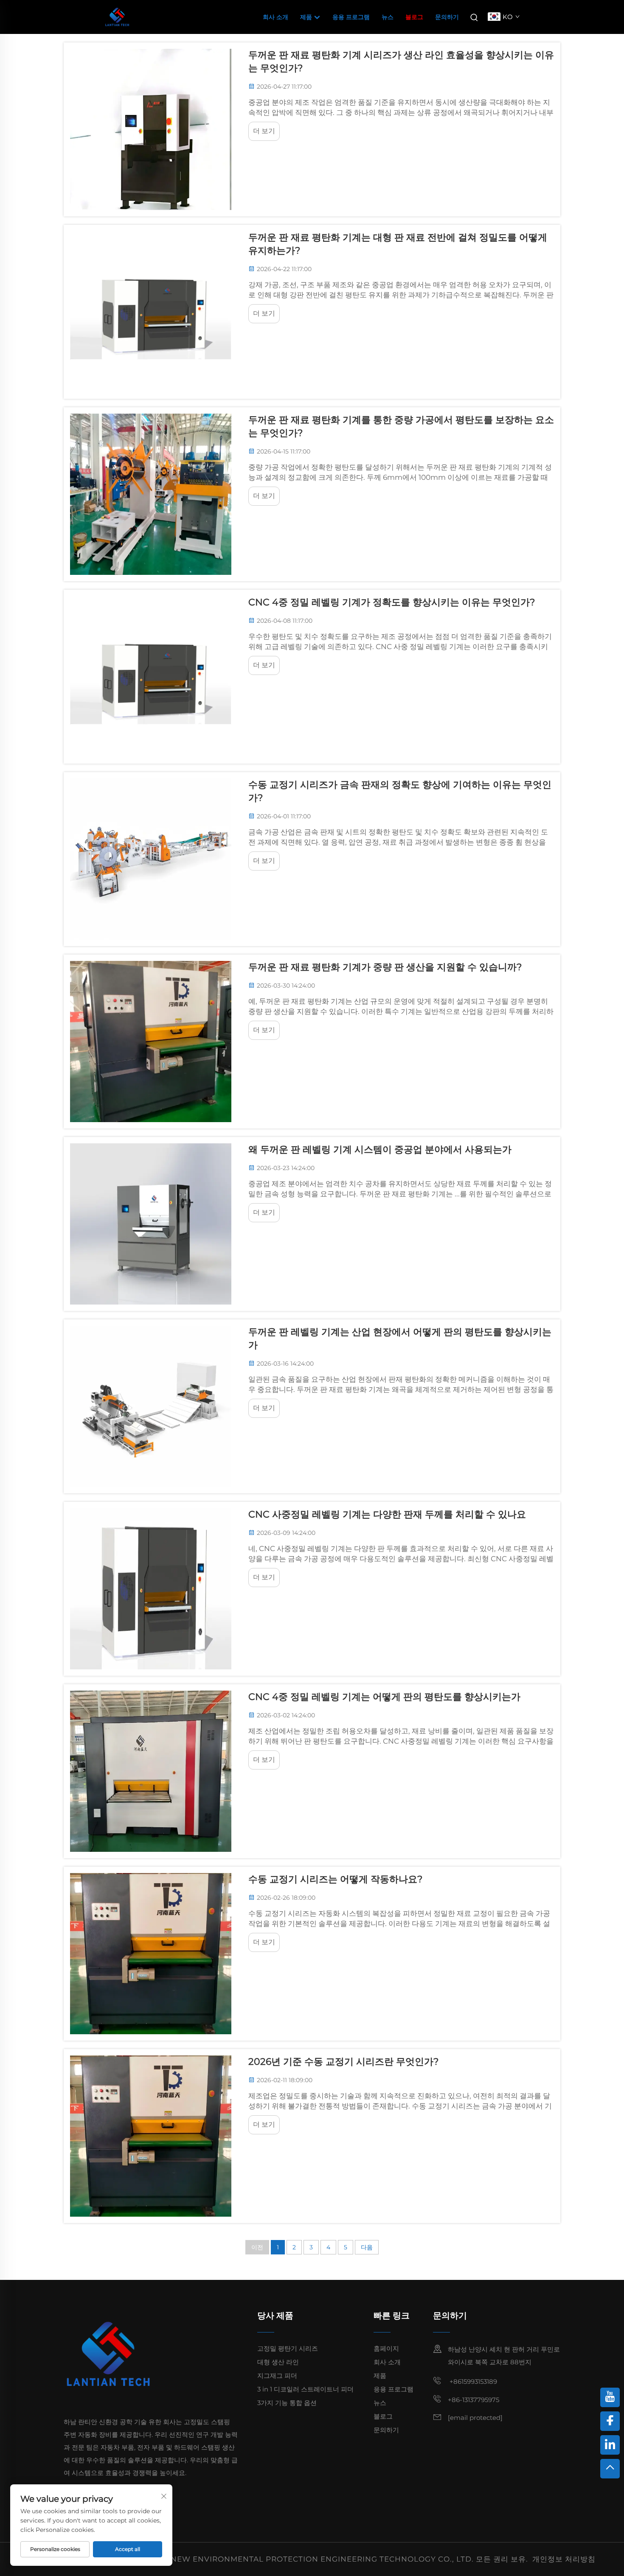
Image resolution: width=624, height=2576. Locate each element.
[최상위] (610, 2469)
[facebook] (610, 2421)
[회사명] (117, 16)
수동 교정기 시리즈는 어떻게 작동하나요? (335, 1879)
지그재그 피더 (277, 2376)
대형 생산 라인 (278, 2362)
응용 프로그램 (351, 17)
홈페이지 (386, 2348)
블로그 (414, 17)
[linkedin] (610, 2445)
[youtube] (610, 2397)
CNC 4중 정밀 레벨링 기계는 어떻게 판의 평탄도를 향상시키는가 (384, 1697)
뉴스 (388, 17)
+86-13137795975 (474, 2400)
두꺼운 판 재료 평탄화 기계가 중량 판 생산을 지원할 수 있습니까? (385, 967)
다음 (367, 2247)
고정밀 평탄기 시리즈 (288, 2348)
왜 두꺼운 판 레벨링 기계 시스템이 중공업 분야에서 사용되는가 (380, 1149)
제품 (307, 17)
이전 (257, 2247)
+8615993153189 (472, 2381)
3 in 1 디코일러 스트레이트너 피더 (305, 2389)
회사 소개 (275, 17)
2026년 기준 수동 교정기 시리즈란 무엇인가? (343, 2062)
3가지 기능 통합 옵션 (287, 2403)
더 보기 (264, 131)
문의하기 (447, 17)
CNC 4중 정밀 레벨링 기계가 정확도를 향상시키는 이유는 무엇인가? (392, 602)
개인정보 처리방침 (564, 2559)
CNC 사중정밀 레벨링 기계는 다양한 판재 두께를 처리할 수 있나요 (387, 1514)
